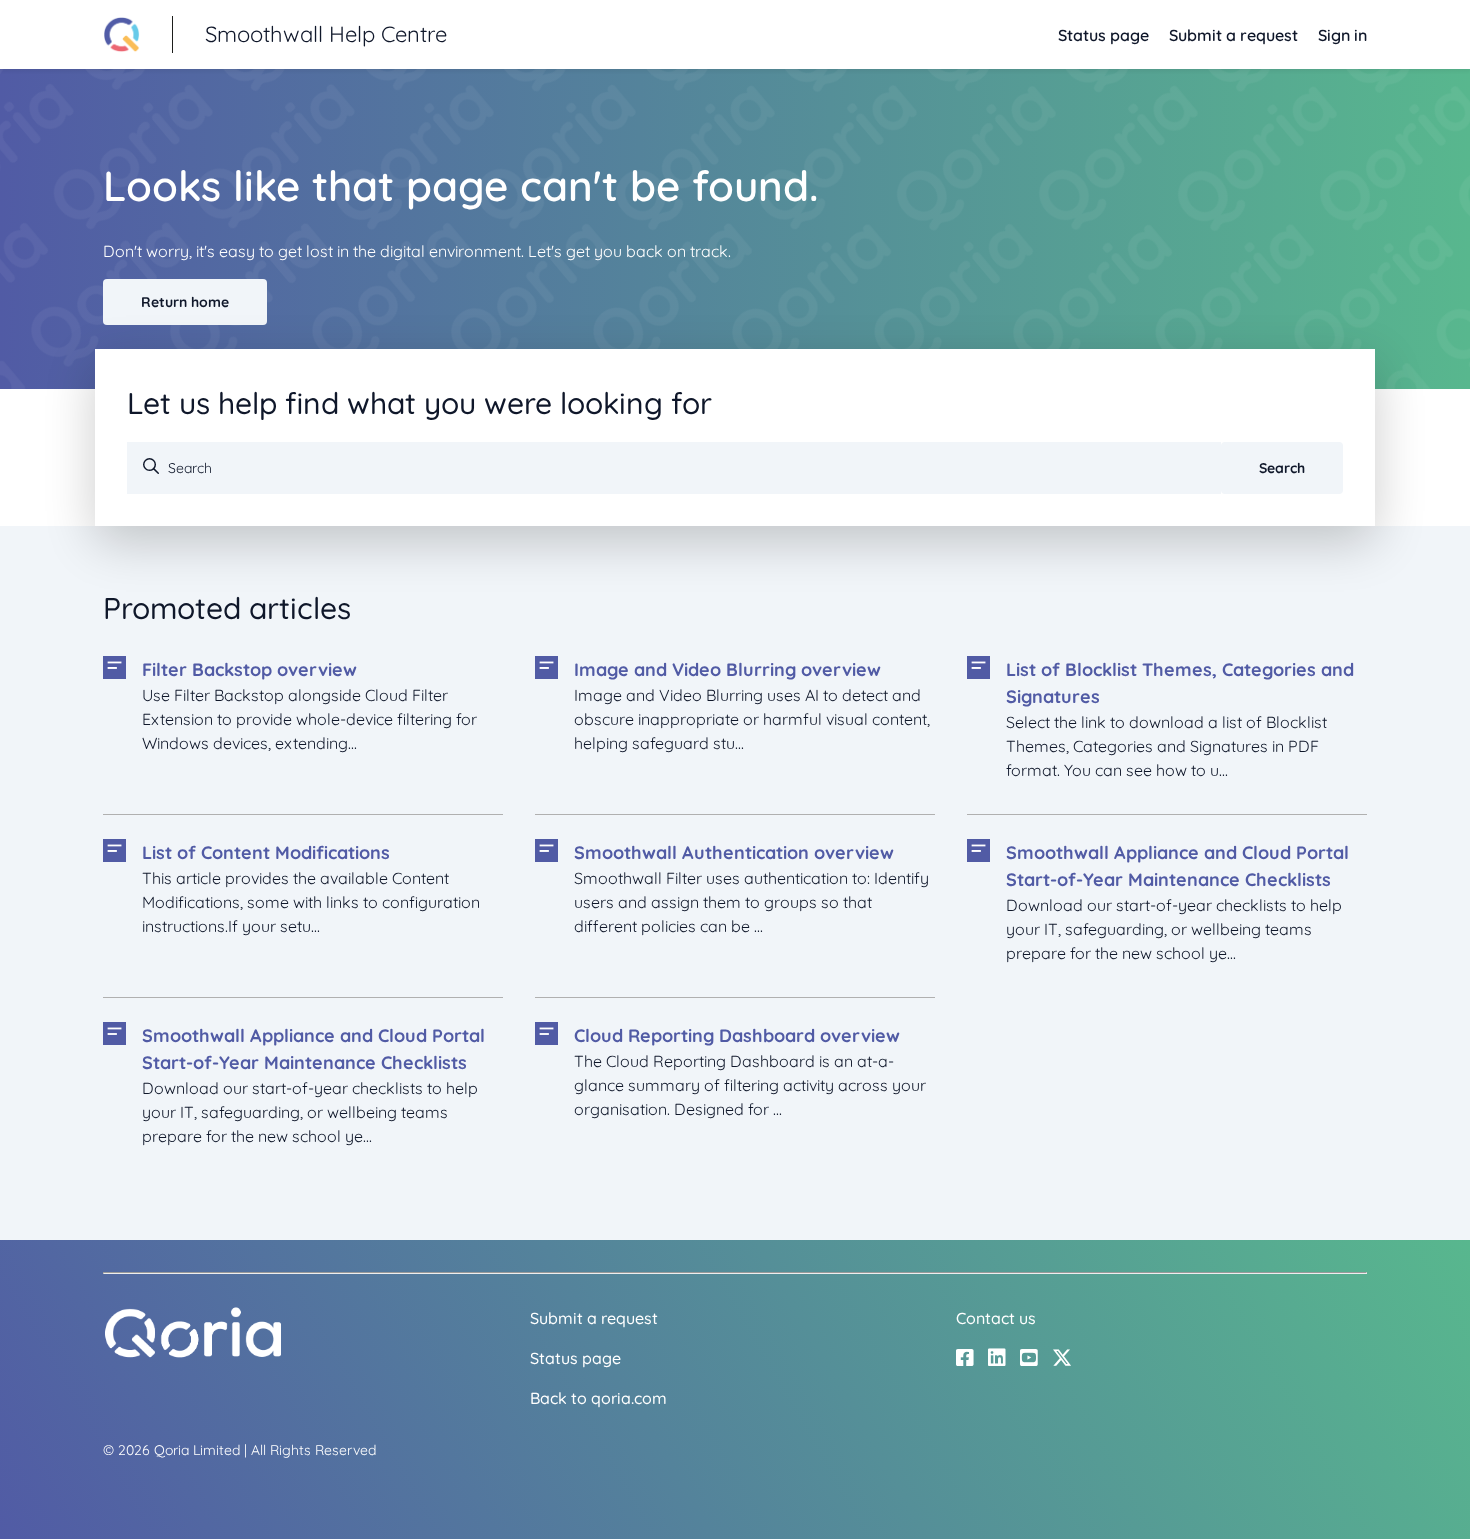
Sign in (1342, 35)
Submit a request (1233, 35)
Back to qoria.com (598, 1398)
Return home (185, 302)
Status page (1103, 35)
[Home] (193, 1353)
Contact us (996, 1318)
